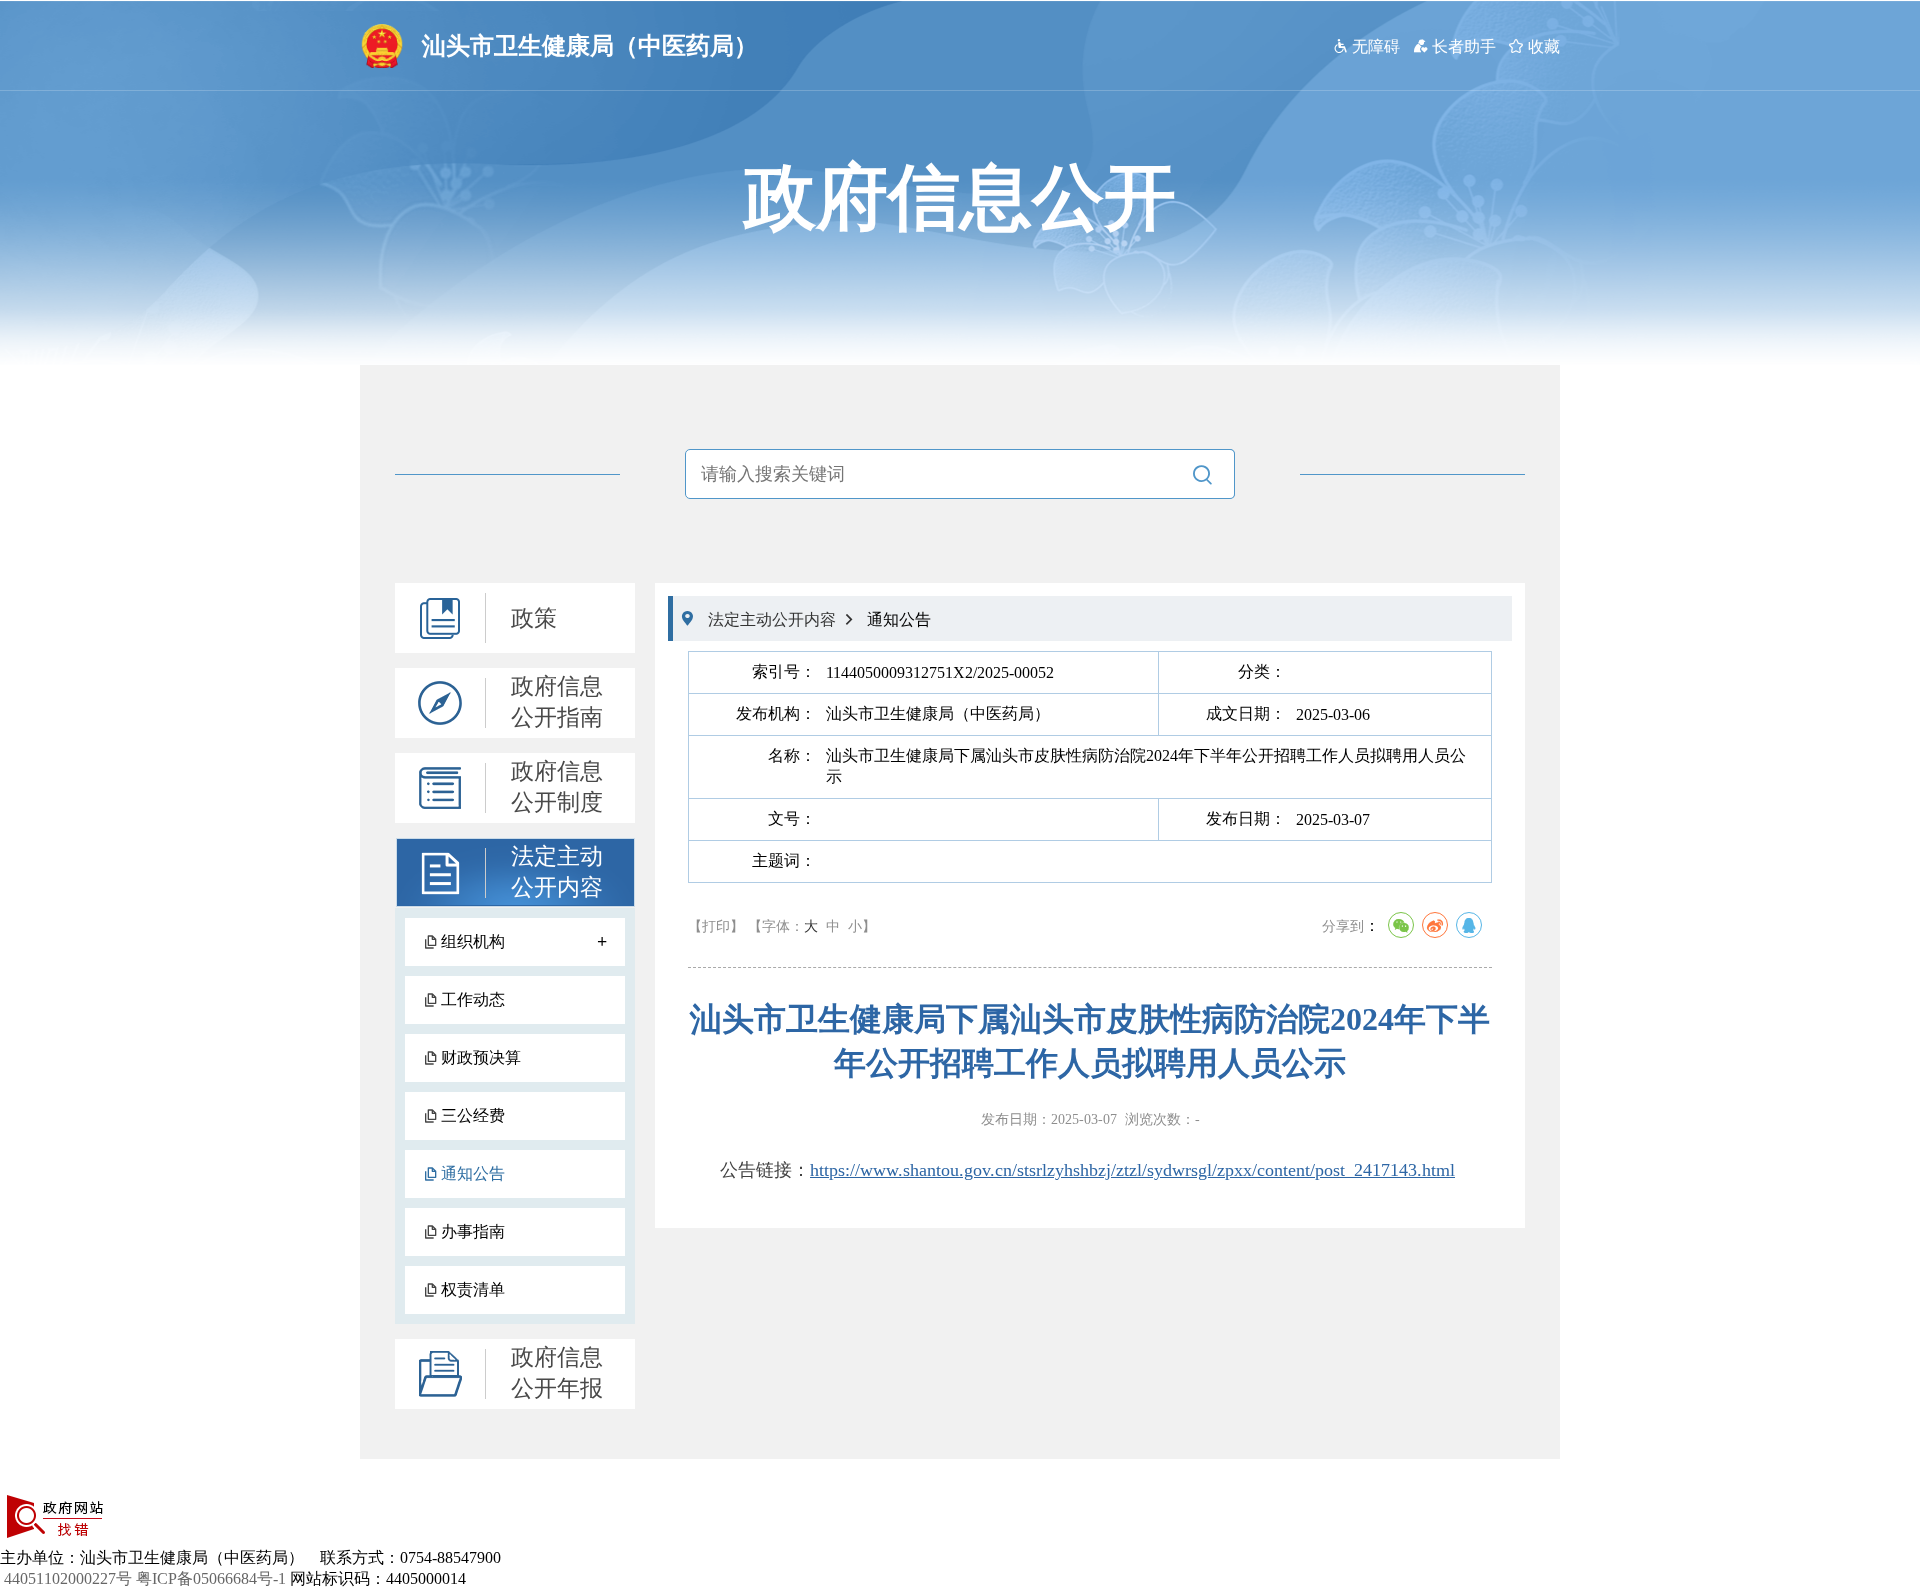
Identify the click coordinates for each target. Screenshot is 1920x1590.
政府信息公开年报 (557, 1373)
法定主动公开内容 (557, 872)
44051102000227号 (68, 1578)
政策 (534, 618)
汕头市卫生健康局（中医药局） (590, 46)
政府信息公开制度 (557, 787)
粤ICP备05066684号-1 (211, 1578)
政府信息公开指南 (557, 702)
